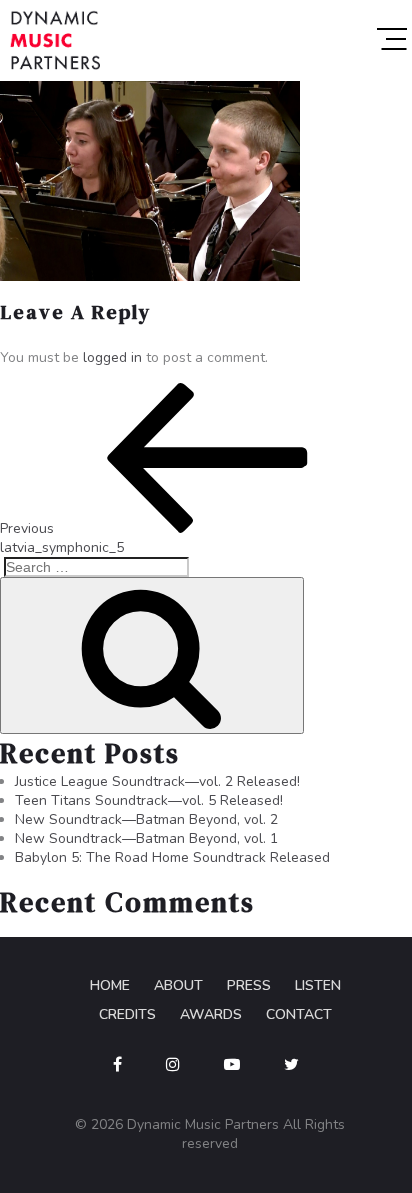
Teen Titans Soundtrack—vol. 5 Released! (149, 800)
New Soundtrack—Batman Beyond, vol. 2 (146, 819)
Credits (127, 1014)
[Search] (152, 655)
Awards (211, 1014)
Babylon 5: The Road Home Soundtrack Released (172, 857)
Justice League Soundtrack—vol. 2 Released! (157, 781)
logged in (112, 357)
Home (110, 985)
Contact (299, 1014)
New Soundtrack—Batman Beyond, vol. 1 (146, 838)
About (178, 985)
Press (249, 985)
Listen (318, 985)
